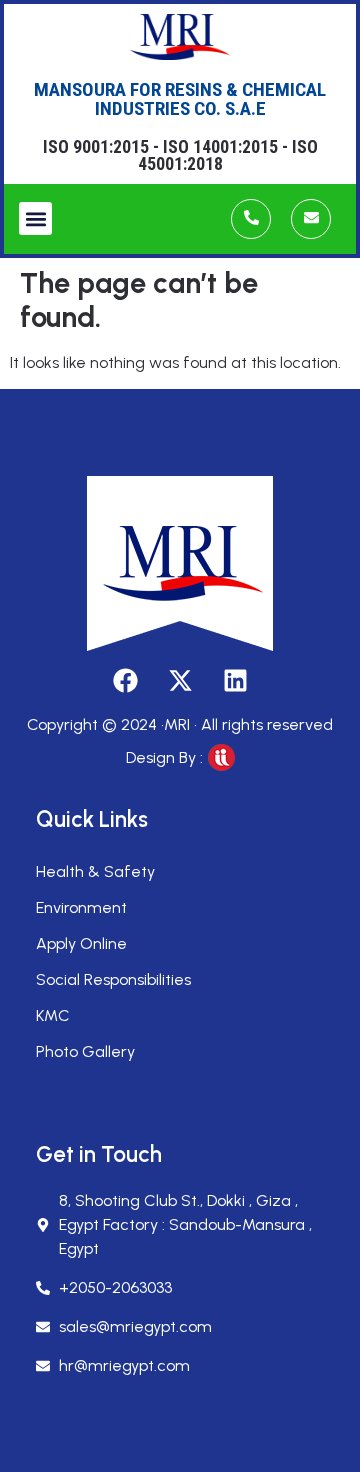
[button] (35, 218)
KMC (53, 1015)
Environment (81, 907)
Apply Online (81, 943)
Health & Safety (95, 871)
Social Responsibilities (113, 979)
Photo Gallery (85, 1051)
